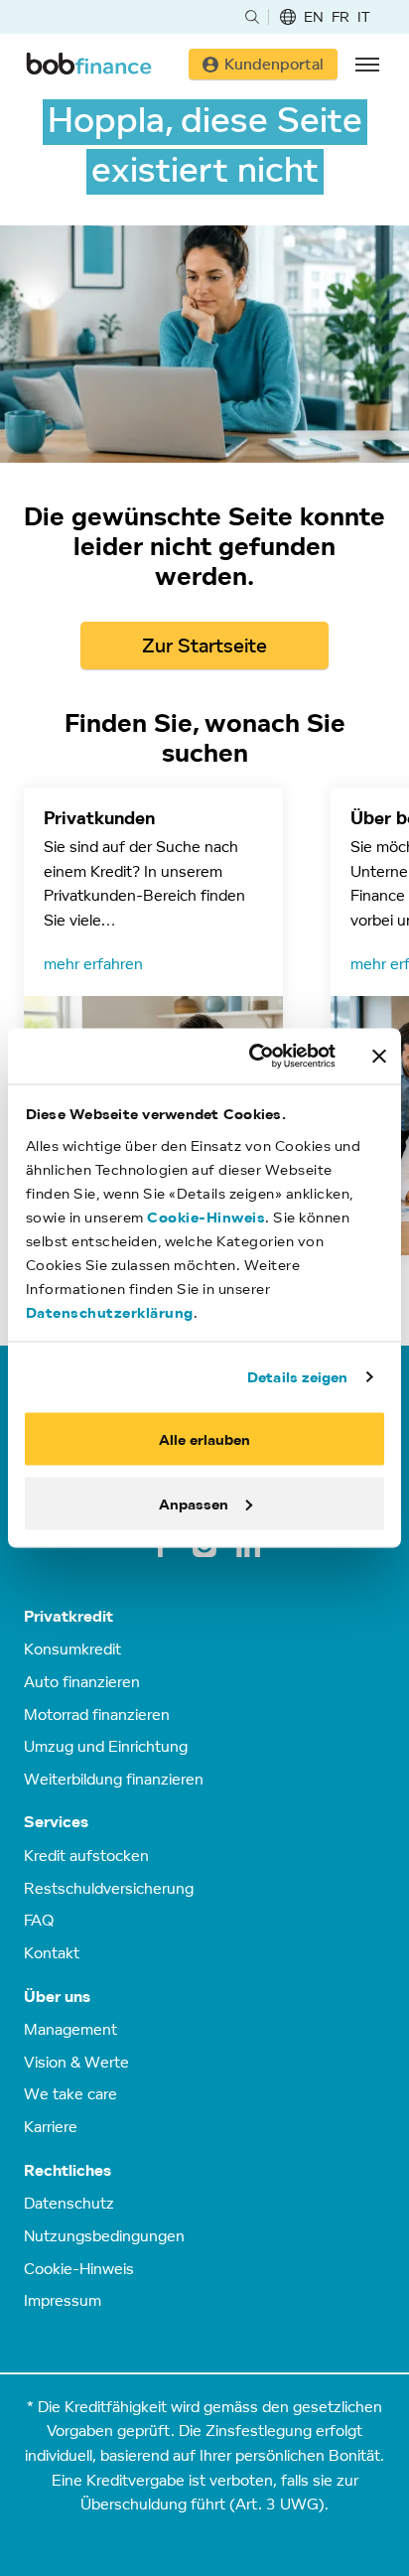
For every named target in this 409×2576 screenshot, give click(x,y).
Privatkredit (68, 1616)
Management (70, 2029)
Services (56, 1822)
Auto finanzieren (82, 1681)
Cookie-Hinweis (206, 1216)
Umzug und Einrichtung (106, 1746)
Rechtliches (68, 2170)
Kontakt (52, 1952)
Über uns (57, 1997)
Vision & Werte (76, 2062)
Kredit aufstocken (86, 1855)
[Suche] (252, 17)
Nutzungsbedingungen (104, 2235)
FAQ (39, 1920)
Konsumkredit (72, 1648)
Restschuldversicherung (109, 1888)
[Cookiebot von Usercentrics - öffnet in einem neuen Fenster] (253, 1057)
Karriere (51, 2126)
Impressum (63, 2300)
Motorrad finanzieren (97, 1714)
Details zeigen (297, 1376)
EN (314, 16)
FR (341, 16)
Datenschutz (69, 2203)
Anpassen (194, 1503)
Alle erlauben (204, 1439)
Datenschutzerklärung (110, 1311)
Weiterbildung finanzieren (114, 1779)
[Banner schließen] (379, 1056)
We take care (70, 2093)
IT (364, 16)
